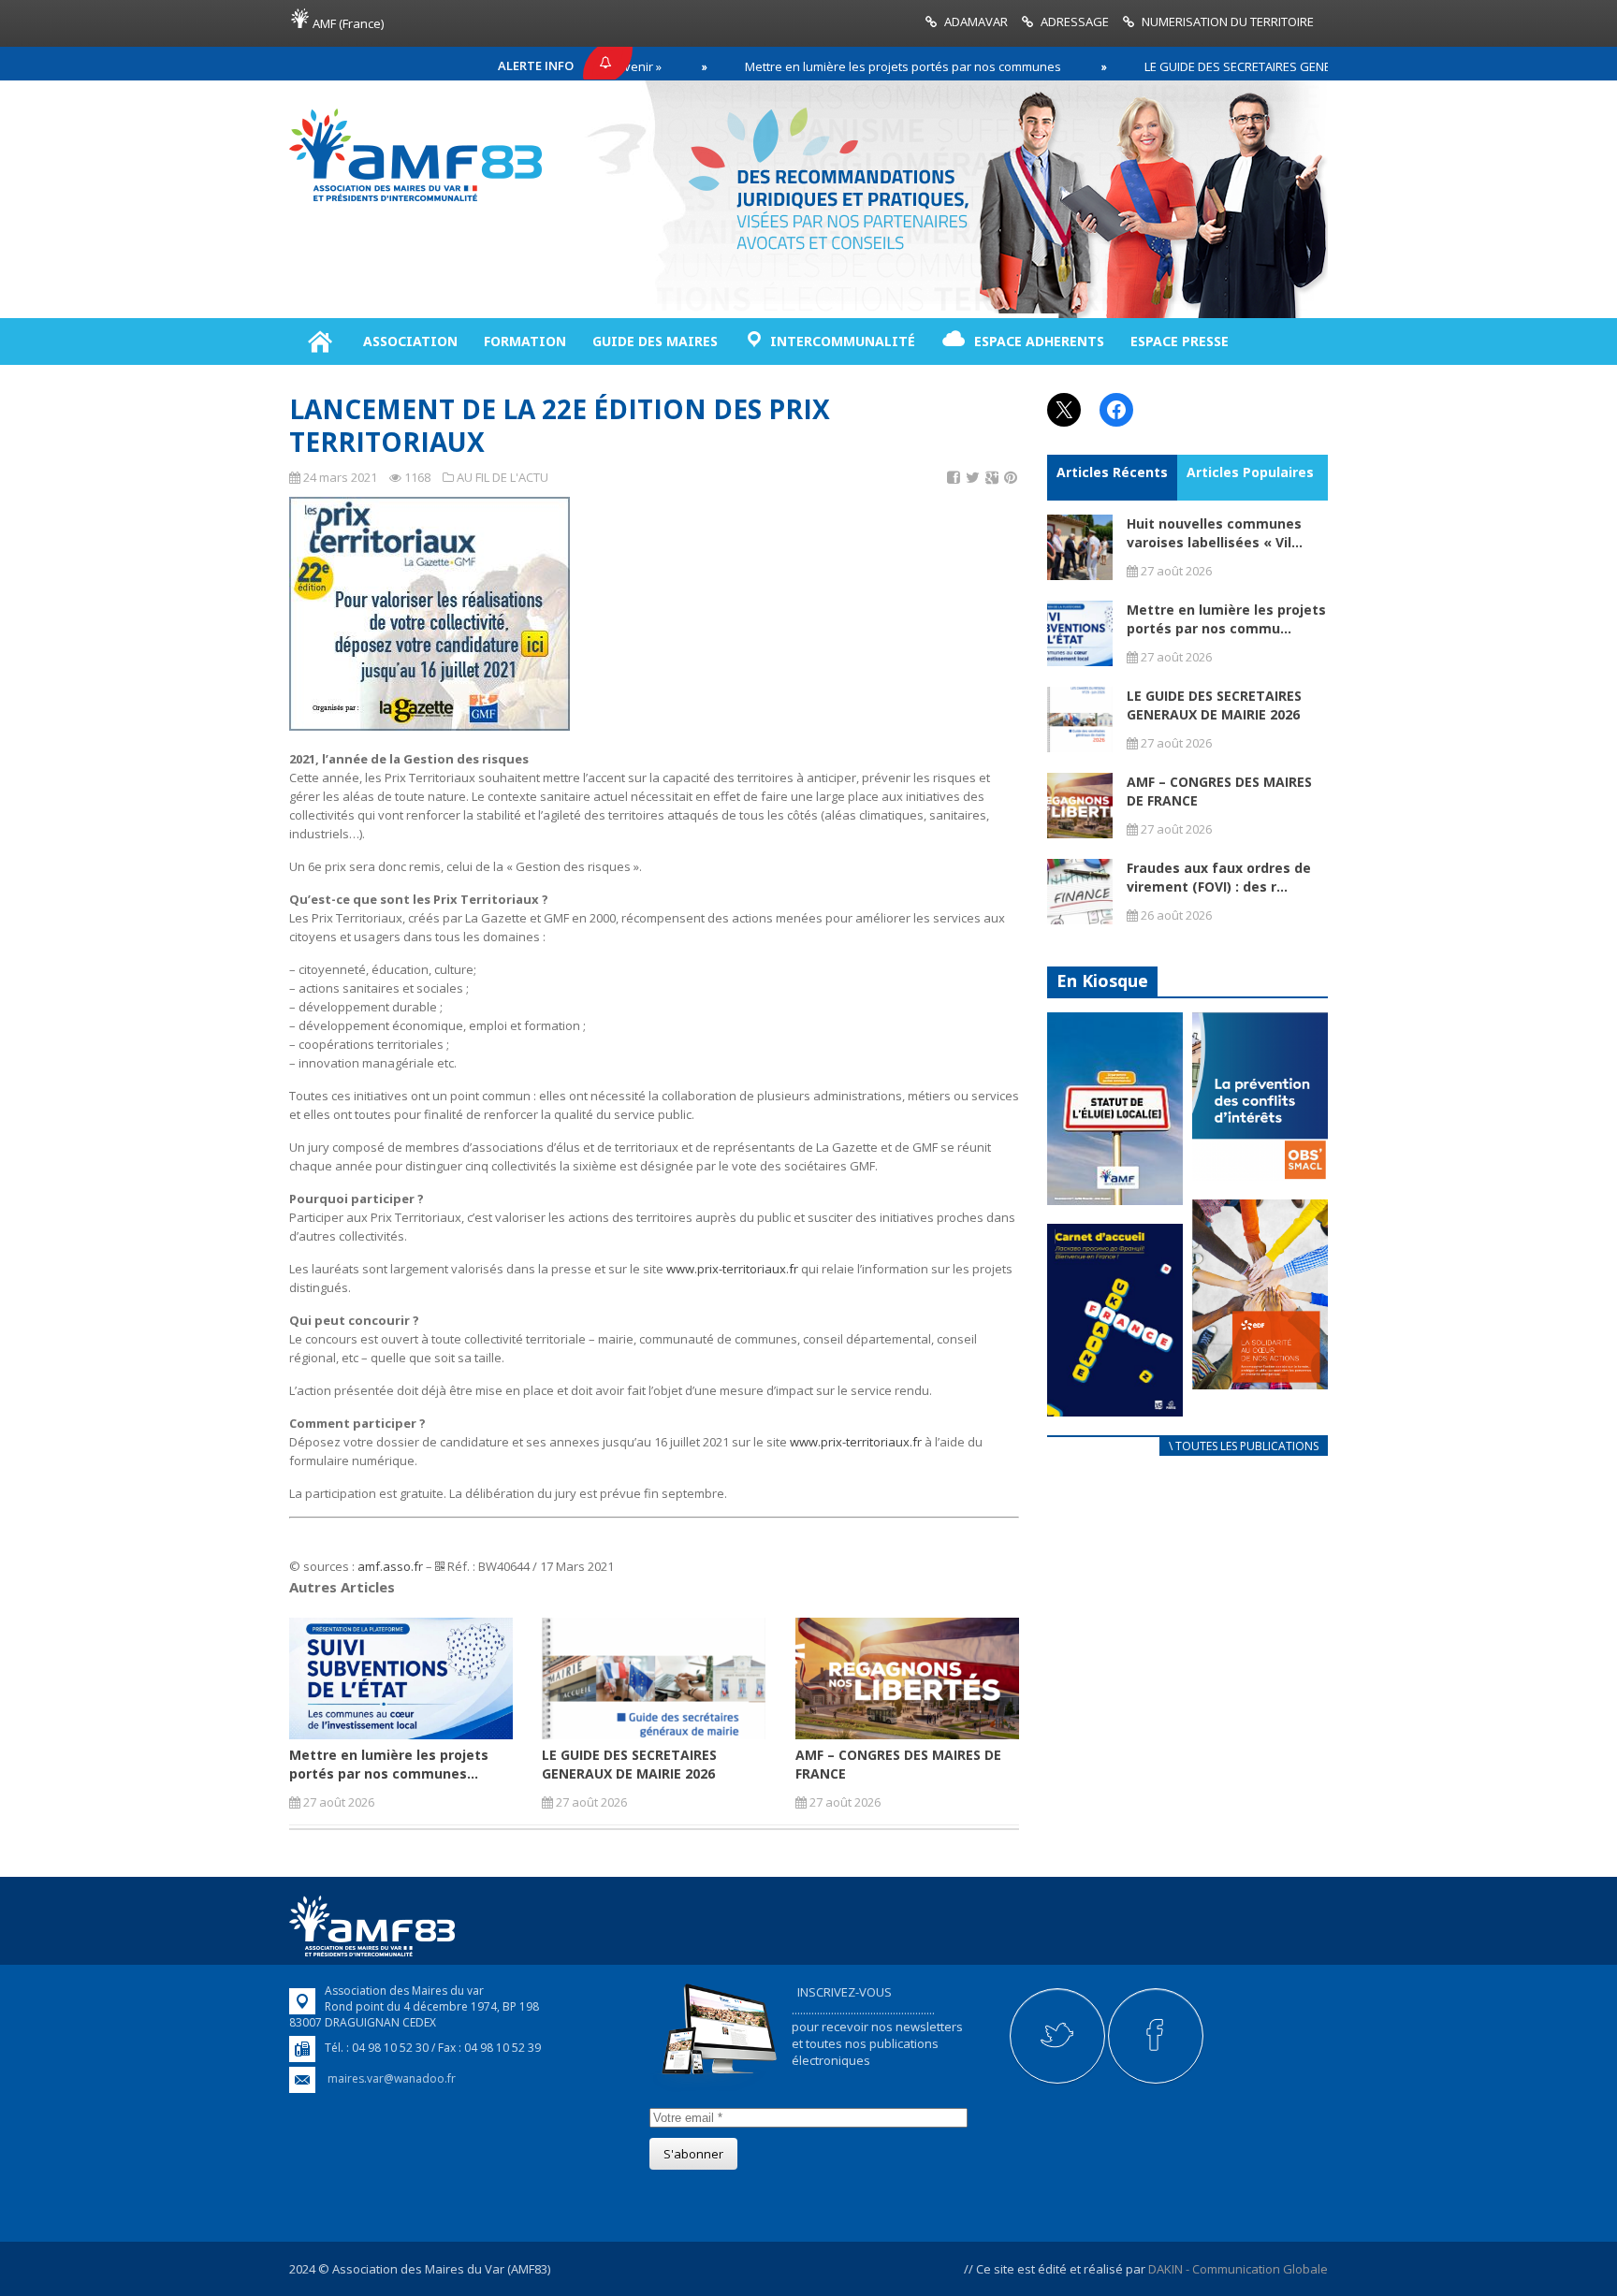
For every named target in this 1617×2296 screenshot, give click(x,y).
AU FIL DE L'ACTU (503, 477)
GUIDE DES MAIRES (655, 341)
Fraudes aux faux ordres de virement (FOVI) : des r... (1219, 877)
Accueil (320, 341)
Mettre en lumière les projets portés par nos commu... (1226, 619)
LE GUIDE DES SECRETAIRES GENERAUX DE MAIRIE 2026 (1216, 66)
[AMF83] (415, 201)
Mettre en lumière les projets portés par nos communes (823, 66)
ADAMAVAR (976, 22)
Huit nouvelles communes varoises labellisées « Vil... (1215, 533)
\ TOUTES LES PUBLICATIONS (1244, 1446)
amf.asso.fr (390, 1566)
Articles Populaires (1250, 472)
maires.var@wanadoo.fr (392, 2078)
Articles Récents (1112, 472)
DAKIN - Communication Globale (1238, 2269)
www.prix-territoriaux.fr (732, 1269)
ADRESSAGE (1075, 22)
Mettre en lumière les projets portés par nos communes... (389, 1764)
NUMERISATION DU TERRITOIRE (1228, 22)
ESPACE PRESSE (1180, 341)
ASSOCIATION (410, 341)
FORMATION (525, 341)
